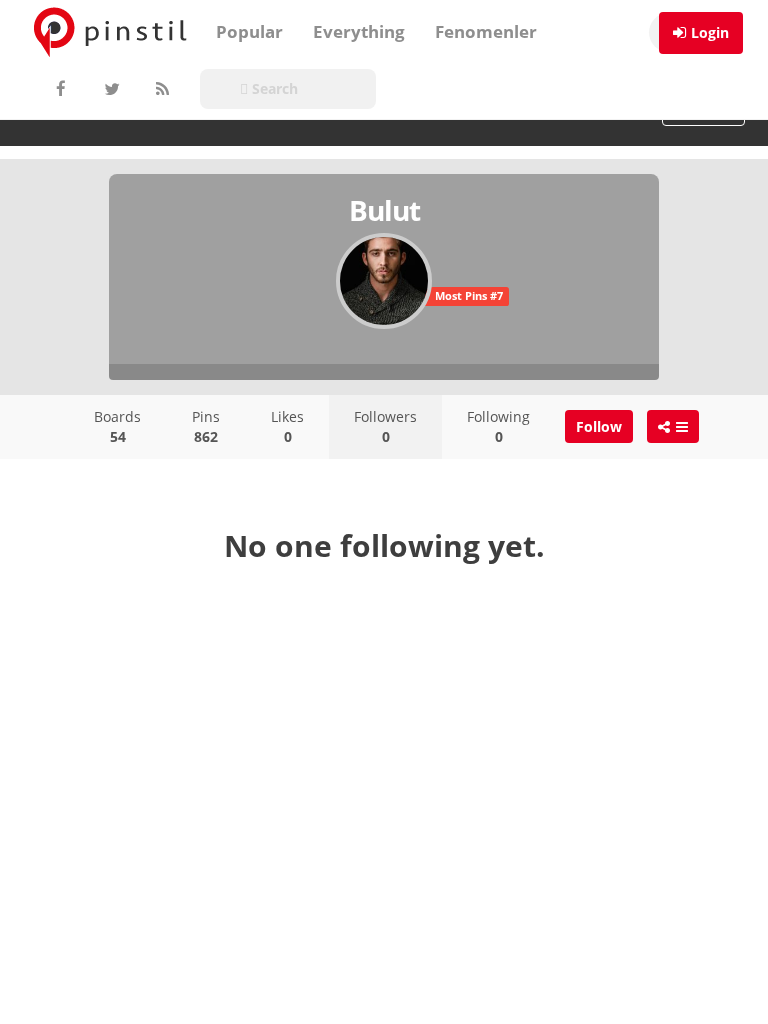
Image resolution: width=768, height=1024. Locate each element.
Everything (359, 31)
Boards (117, 426)
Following (498, 426)
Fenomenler (486, 31)
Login (710, 32)
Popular (249, 31)
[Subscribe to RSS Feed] (160, 89)
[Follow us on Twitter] (110, 89)
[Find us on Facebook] (60, 89)
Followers (385, 426)
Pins (206, 426)
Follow (599, 426)
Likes (287, 426)
